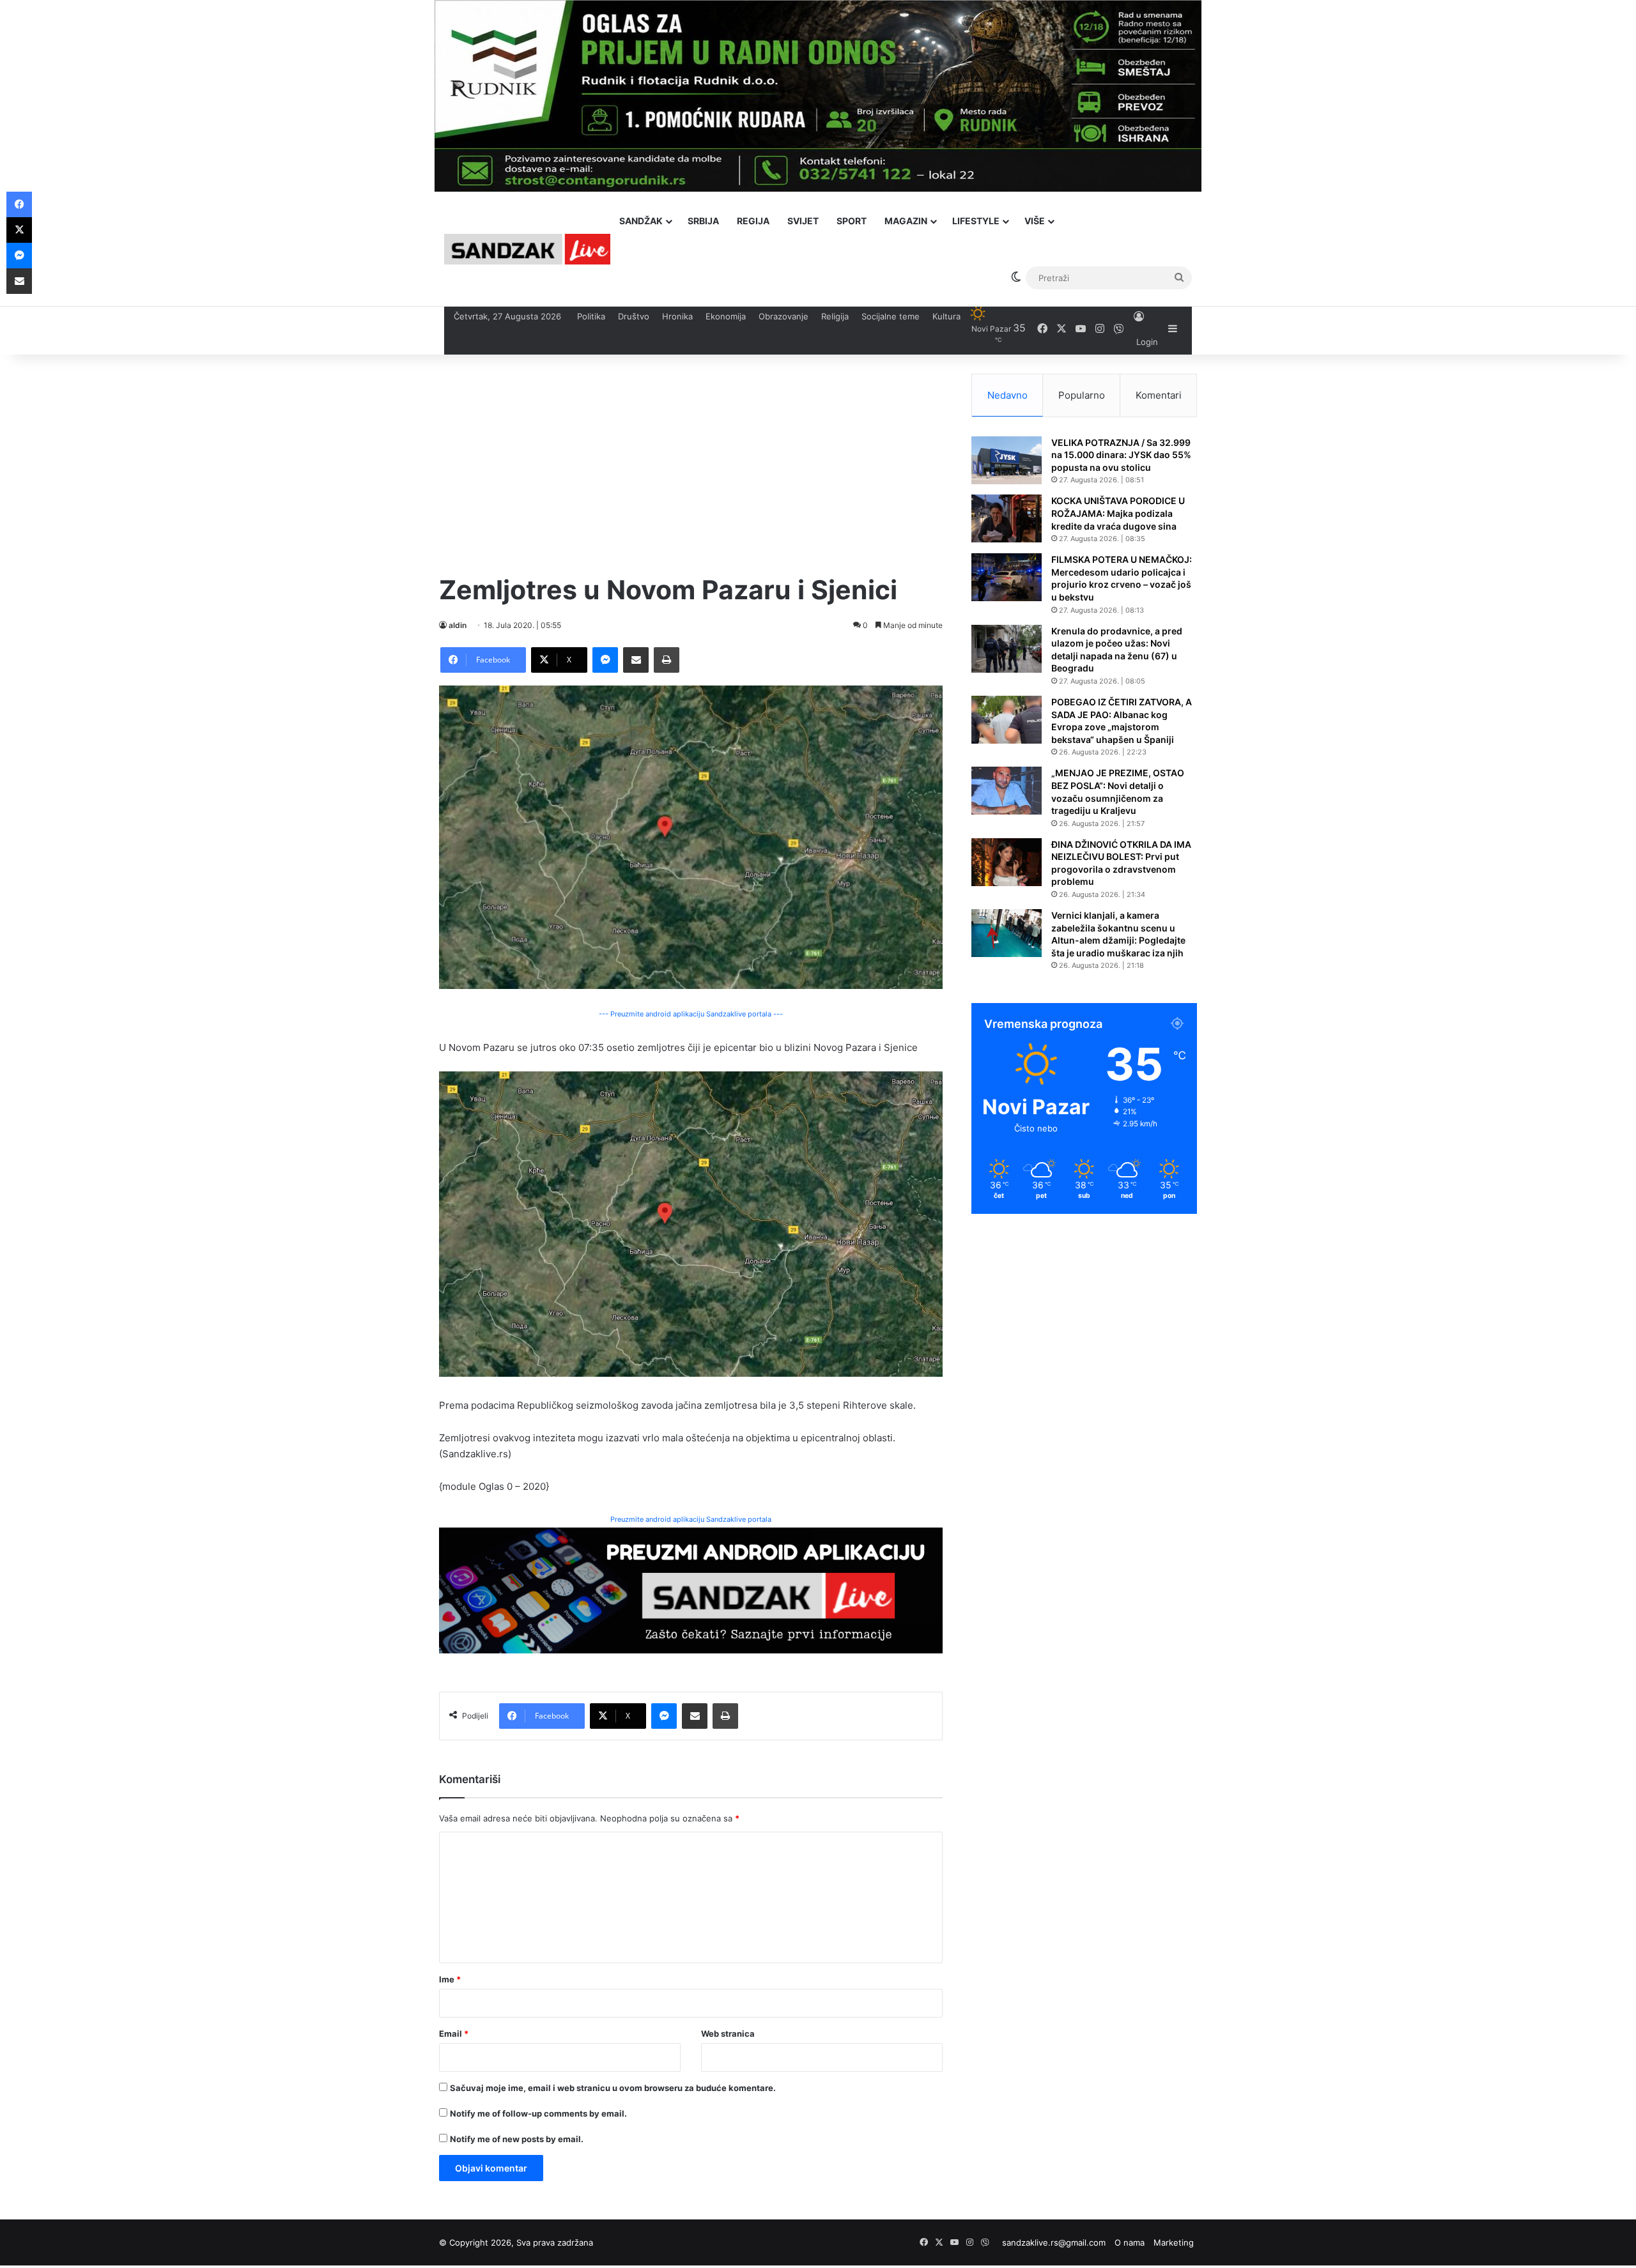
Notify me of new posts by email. (517, 2139)
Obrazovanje (783, 316)
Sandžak (641, 221)
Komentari (1159, 395)
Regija (753, 221)
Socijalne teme (891, 316)
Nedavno (1007, 395)
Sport (852, 221)
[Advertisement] (691, 463)
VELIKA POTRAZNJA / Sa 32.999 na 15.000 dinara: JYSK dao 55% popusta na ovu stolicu (1121, 455)
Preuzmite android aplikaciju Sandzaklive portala (691, 1519)
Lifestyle (976, 221)
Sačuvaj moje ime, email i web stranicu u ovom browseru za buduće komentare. (613, 2088)
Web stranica (728, 2034)
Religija (835, 316)
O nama (1130, 2242)
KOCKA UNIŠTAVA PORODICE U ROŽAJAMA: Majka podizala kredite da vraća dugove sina (1118, 513)
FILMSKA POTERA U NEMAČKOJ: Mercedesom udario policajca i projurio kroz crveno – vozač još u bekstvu (1122, 578)
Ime (450, 1979)
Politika (591, 316)
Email (454, 2034)
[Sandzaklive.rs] (527, 249)
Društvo (634, 316)
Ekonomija (726, 316)
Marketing (1174, 2242)
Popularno (1082, 395)
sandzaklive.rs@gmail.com (1054, 2242)
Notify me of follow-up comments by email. (538, 2113)
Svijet (803, 221)
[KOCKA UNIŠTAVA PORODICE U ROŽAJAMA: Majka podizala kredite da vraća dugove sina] (1007, 518)
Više (1035, 221)
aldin (458, 625)
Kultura (946, 316)
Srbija (703, 221)
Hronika (677, 316)
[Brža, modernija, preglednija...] (691, 1589)
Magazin (906, 221)
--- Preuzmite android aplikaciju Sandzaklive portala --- (691, 1014)
